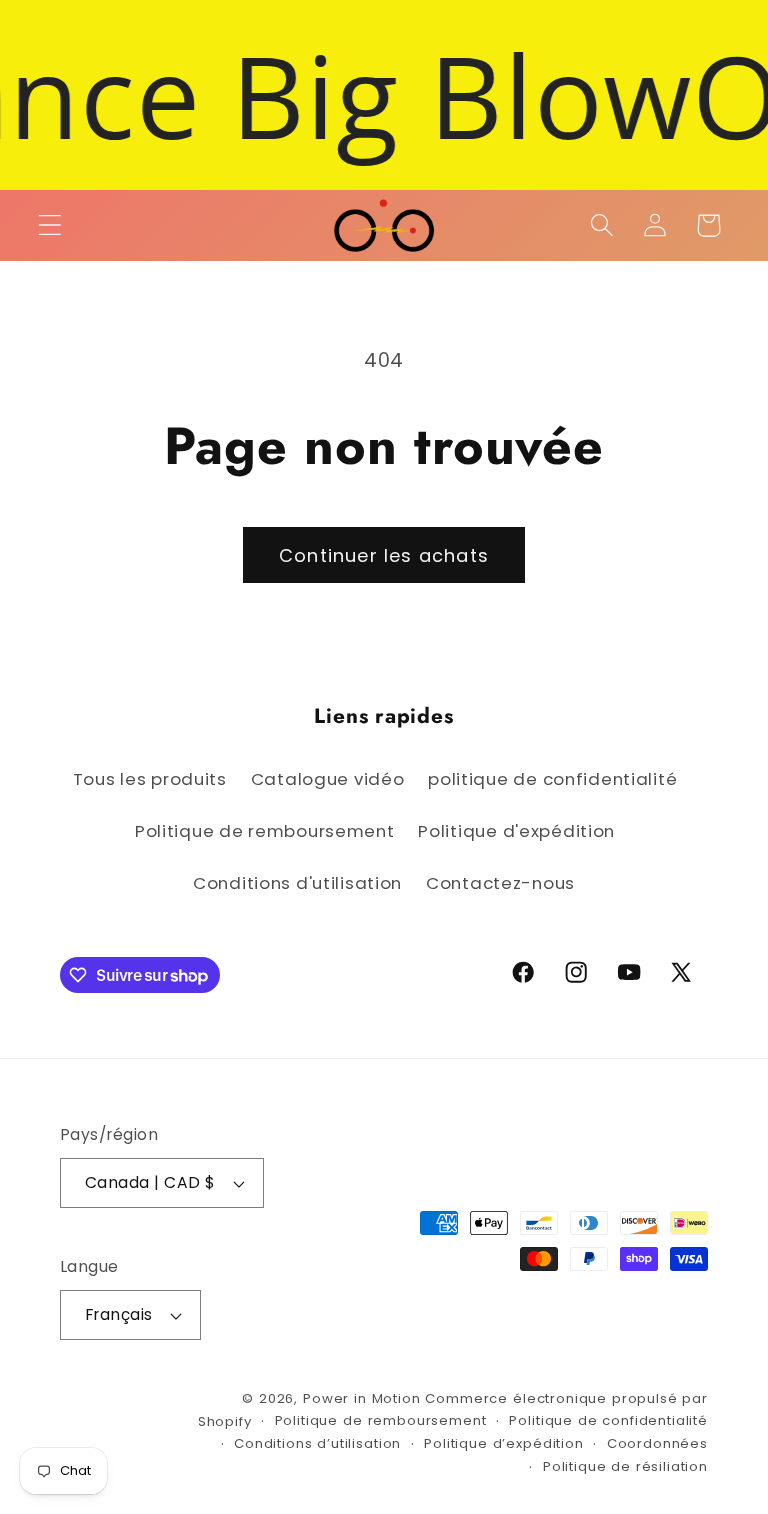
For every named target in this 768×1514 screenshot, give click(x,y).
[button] (50, 225)
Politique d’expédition (503, 1443)
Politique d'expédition (516, 831)
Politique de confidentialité (608, 1420)
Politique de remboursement (265, 831)
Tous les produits (150, 779)
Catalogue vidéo (328, 779)
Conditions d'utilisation (297, 883)
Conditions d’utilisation (317, 1443)
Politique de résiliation (625, 1466)
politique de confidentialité (552, 779)
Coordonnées (657, 1443)
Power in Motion (362, 1398)
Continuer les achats (384, 555)
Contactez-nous (500, 883)
